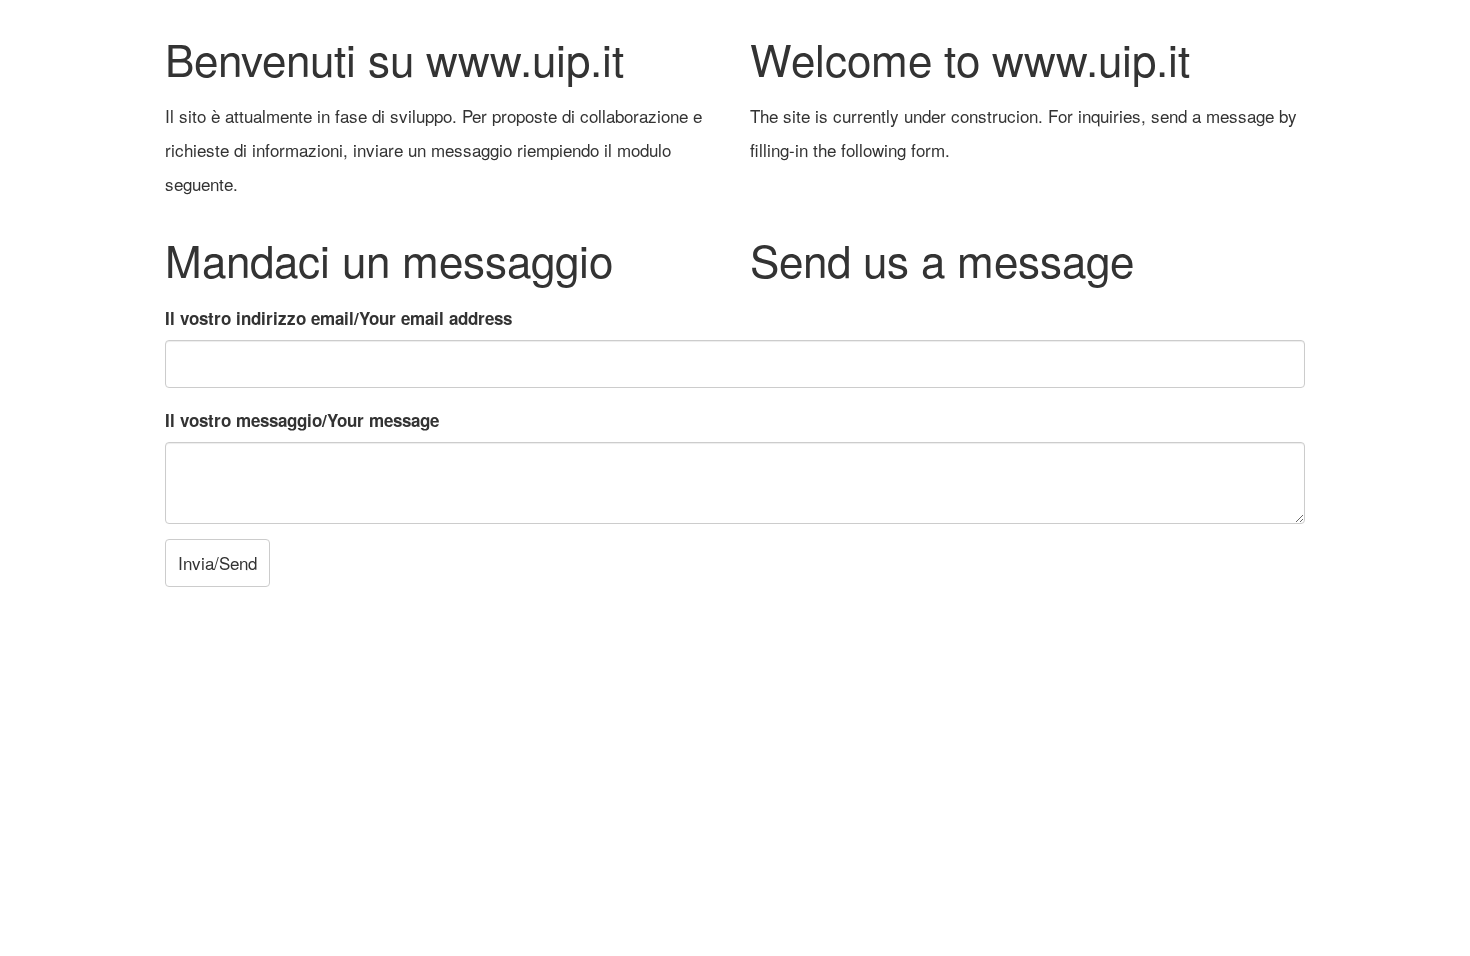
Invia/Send (217, 562)
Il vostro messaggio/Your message (302, 420)
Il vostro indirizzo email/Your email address (338, 318)
